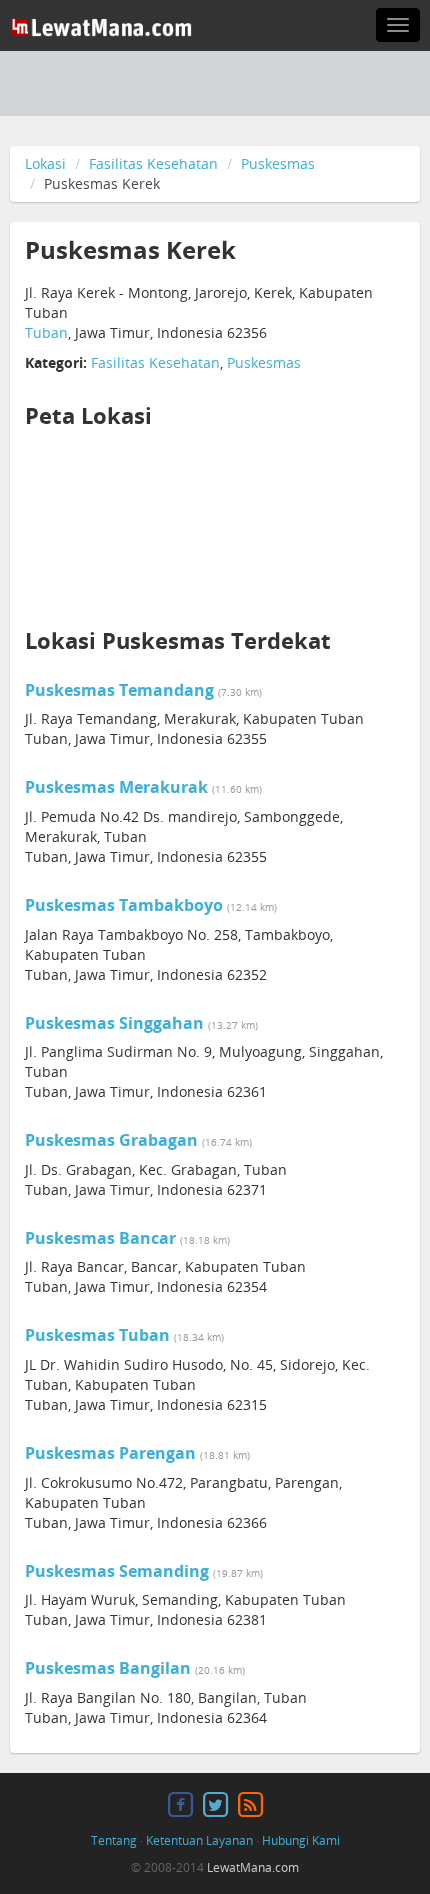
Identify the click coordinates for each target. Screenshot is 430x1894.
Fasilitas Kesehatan (153, 163)
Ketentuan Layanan (199, 1840)
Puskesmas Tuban (97, 1335)
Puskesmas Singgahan (114, 1023)
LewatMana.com (253, 1867)
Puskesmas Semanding (117, 1571)
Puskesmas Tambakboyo (124, 905)
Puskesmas (278, 163)
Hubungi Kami (301, 1840)
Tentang (114, 1840)
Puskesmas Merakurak (116, 787)
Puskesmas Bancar (100, 1238)
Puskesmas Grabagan (111, 1140)
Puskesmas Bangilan (108, 1668)
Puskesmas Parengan (110, 1453)
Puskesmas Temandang (119, 690)
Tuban (46, 332)
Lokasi (45, 163)
